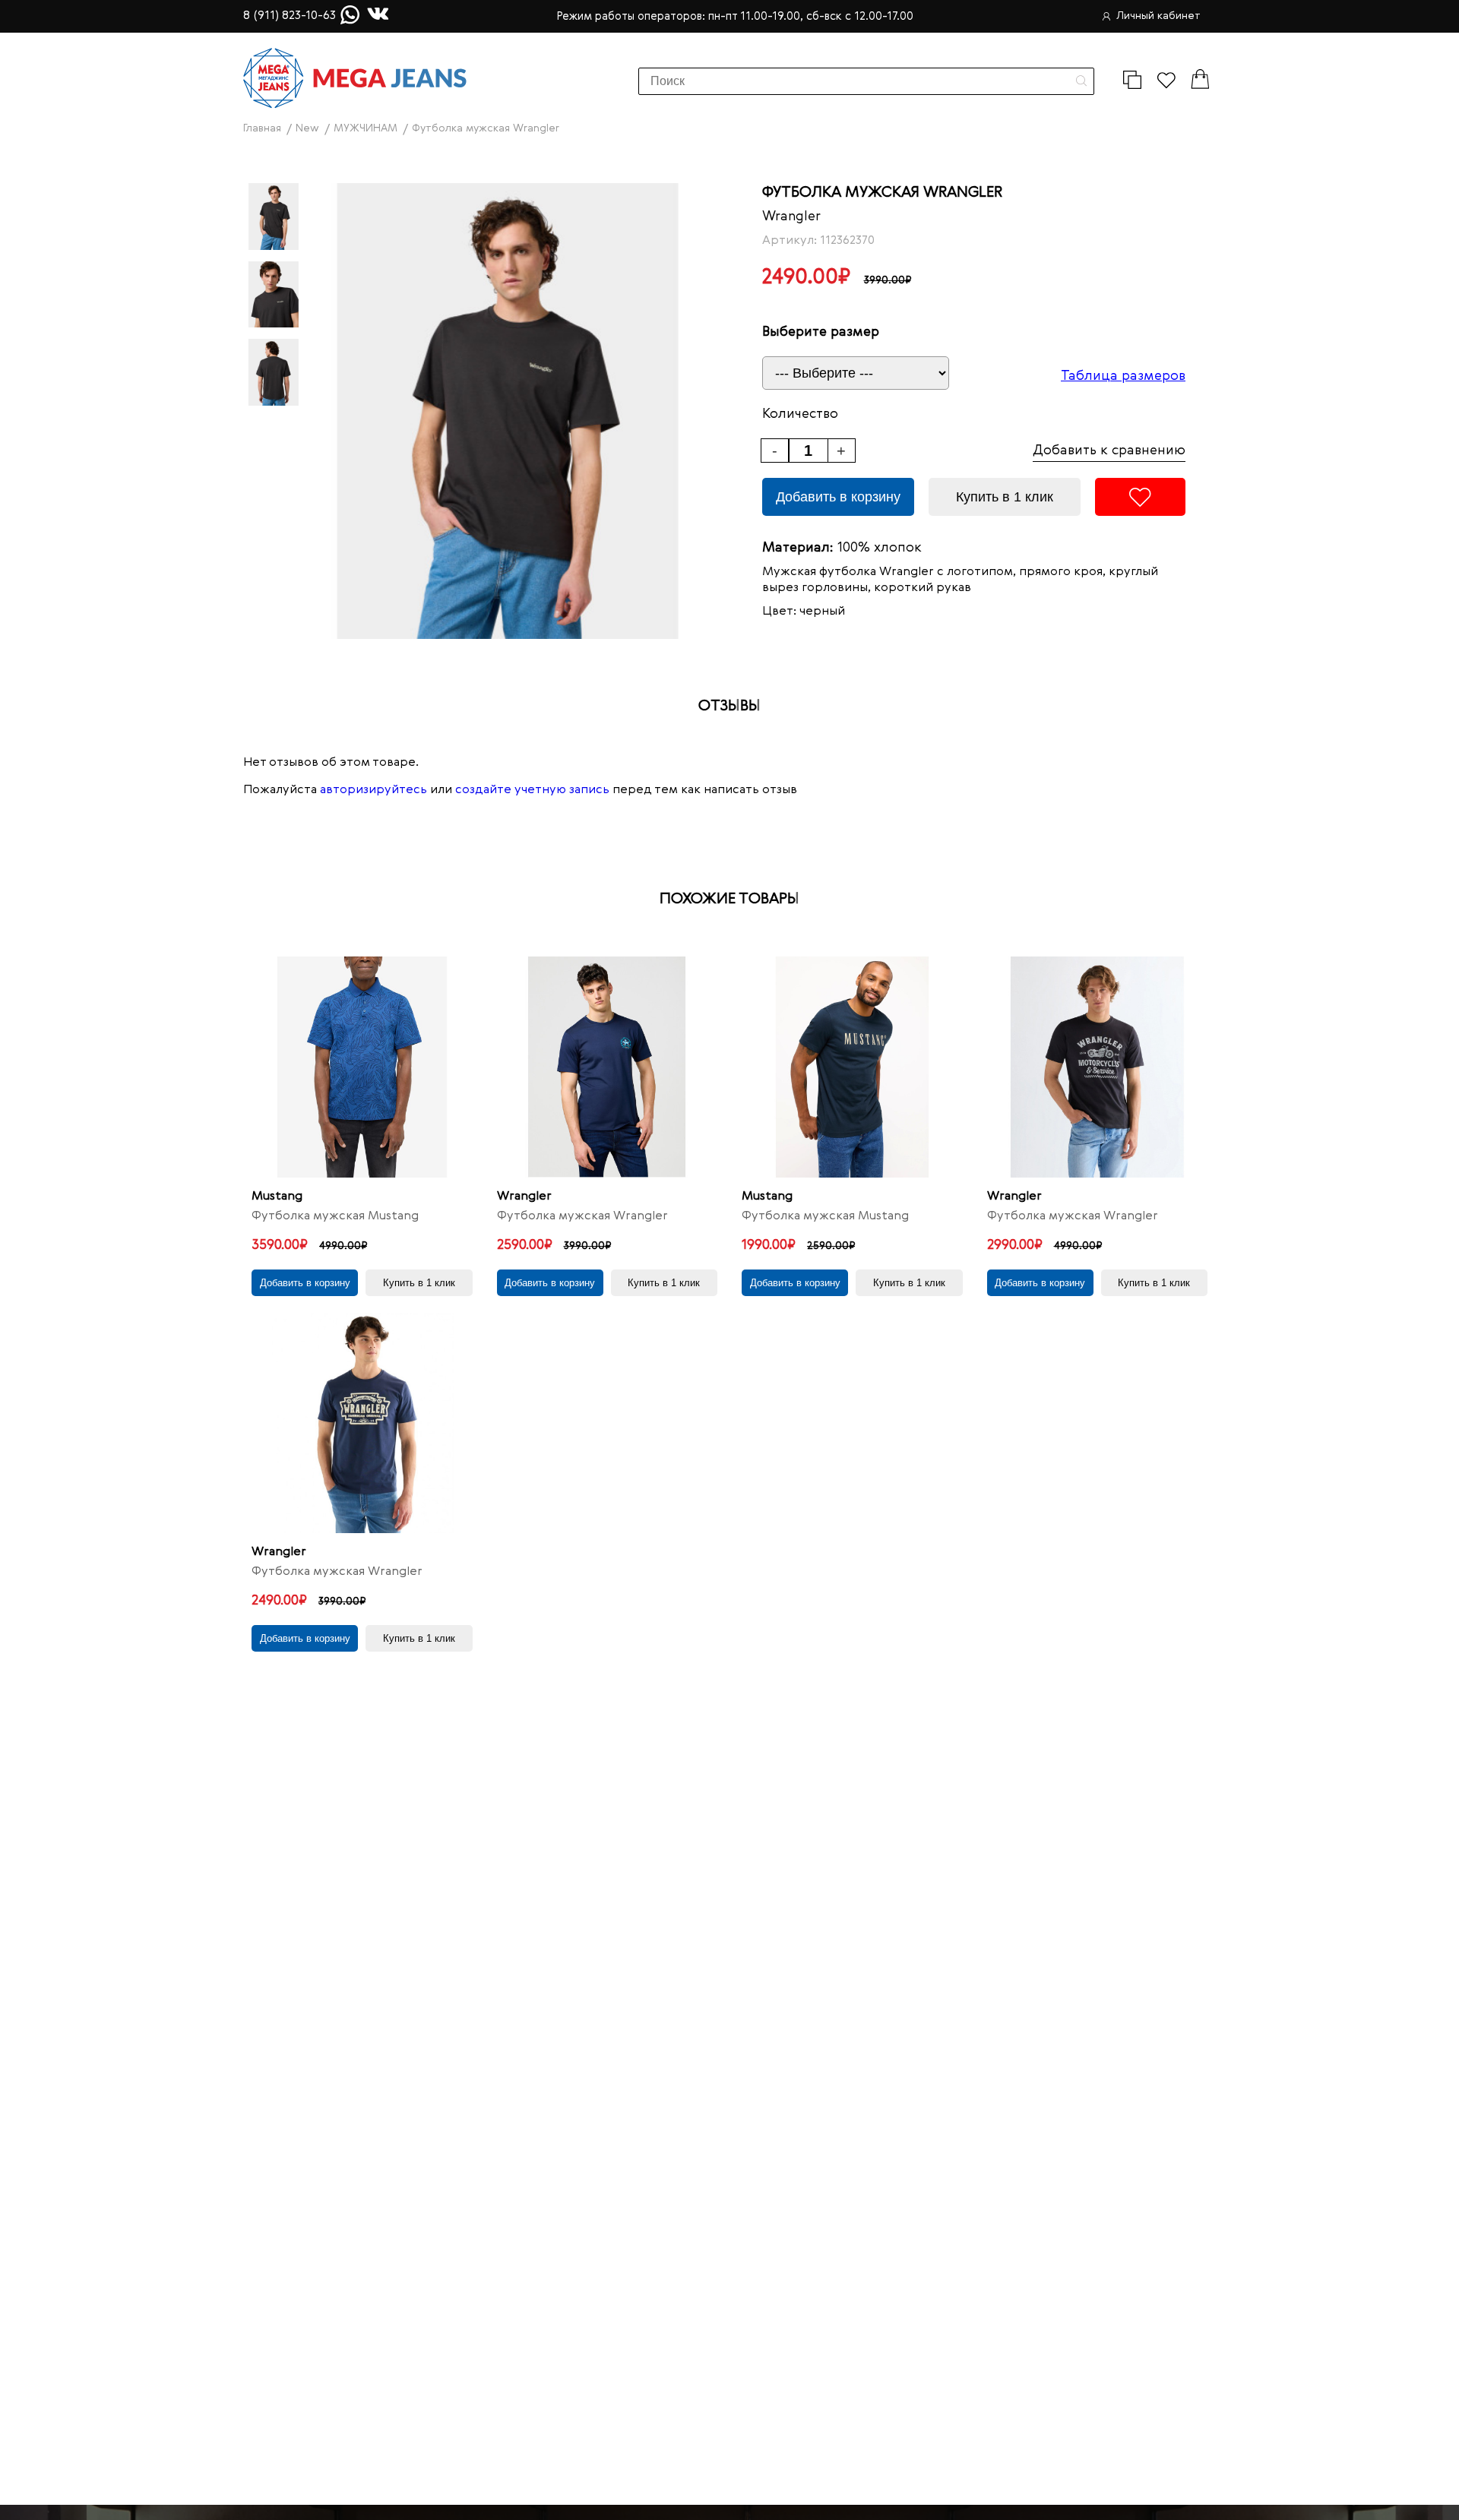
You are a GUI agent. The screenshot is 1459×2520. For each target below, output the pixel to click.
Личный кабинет (1158, 16)
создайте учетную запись (532, 790)
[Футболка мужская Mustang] (362, 1067)
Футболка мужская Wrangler (582, 1216)
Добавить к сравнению (1109, 451)
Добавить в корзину (838, 497)
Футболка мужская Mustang (335, 1216)
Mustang (277, 1197)
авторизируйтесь (373, 790)
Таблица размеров (1123, 376)
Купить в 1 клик (1005, 497)
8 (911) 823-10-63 (290, 16)
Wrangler (791, 217)
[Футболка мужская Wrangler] (608, 1067)
